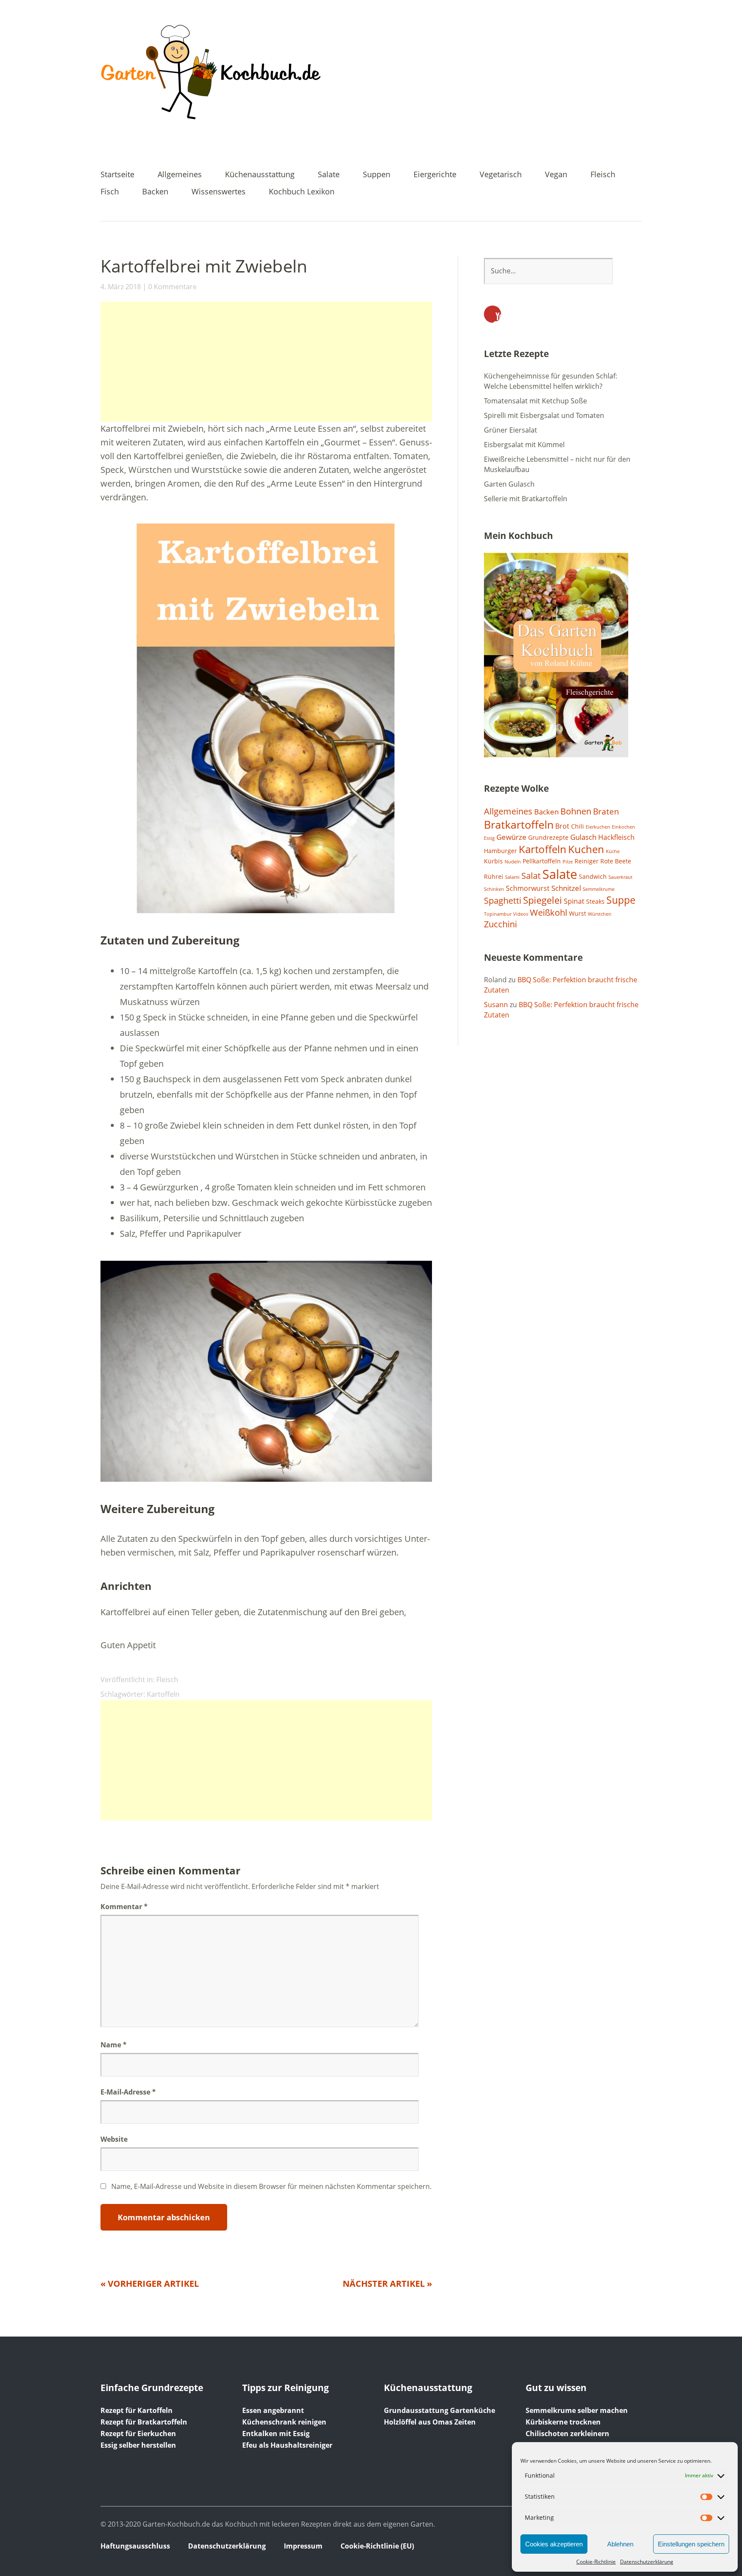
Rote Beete (616, 861)
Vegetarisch (501, 175)
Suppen (377, 175)
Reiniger (587, 861)
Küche (613, 851)
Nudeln (513, 862)
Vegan (556, 175)
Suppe (621, 900)
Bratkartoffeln (519, 824)
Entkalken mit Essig (276, 2434)
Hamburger (500, 851)
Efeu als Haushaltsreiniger (287, 2445)
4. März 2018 (121, 287)
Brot (562, 826)
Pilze (568, 862)
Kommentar (124, 1907)
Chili (578, 826)
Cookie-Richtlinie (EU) (377, 2546)
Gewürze (511, 837)
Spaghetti (503, 901)
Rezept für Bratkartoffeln (144, 2422)
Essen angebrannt (273, 2410)
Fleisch (603, 175)
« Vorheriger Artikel (150, 2284)
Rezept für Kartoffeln (137, 2410)
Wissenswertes (219, 192)
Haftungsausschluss (135, 2546)
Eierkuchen (598, 827)
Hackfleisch (616, 837)
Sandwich (593, 876)
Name (114, 2045)
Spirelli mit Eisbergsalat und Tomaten (544, 415)
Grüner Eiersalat (511, 430)
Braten (606, 811)
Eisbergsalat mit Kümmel (524, 445)
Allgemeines (180, 175)
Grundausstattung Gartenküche (439, 2410)
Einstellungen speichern (691, 2544)
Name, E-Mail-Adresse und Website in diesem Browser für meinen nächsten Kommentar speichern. (271, 2186)
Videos (521, 914)
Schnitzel (566, 888)
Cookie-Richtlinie (596, 2562)
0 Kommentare (172, 287)
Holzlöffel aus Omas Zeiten (430, 2422)
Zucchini (500, 924)
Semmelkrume (599, 889)
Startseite (117, 175)
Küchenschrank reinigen (284, 2422)
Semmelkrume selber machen (577, 2410)
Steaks (595, 901)
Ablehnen (620, 2544)
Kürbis (493, 861)
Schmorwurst (528, 888)
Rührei (494, 876)
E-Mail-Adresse (128, 2092)
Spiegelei (543, 900)
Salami (512, 877)
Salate (329, 175)
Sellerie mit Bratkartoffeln (526, 499)
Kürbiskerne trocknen (563, 2422)
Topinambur (498, 914)
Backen (155, 192)
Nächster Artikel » (387, 2284)
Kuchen (586, 849)
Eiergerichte (435, 175)
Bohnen (576, 811)
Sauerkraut (620, 877)
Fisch (110, 192)
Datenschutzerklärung (647, 2562)
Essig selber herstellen (138, 2445)
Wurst (578, 913)
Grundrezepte (548, 837)
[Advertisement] (266, 362)
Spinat (574, 901)
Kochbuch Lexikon (302, 192)
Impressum (303, 2546)
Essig (489, 838)
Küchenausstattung (260, 175)
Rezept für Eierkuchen (138, 2434)
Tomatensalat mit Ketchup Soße (535, 401)
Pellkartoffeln (542, 861)
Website (114, 2139)
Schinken (494, 889)
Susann (496, 1005)
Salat (531, 876)
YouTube (493, 314)
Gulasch (583, 837)
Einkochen (623, 827)
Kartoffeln (163, 1694)
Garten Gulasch (509, 484)
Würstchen (600, 914)
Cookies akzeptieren (554, 2544)
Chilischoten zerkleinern (567, 2434)
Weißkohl (549, 913)
